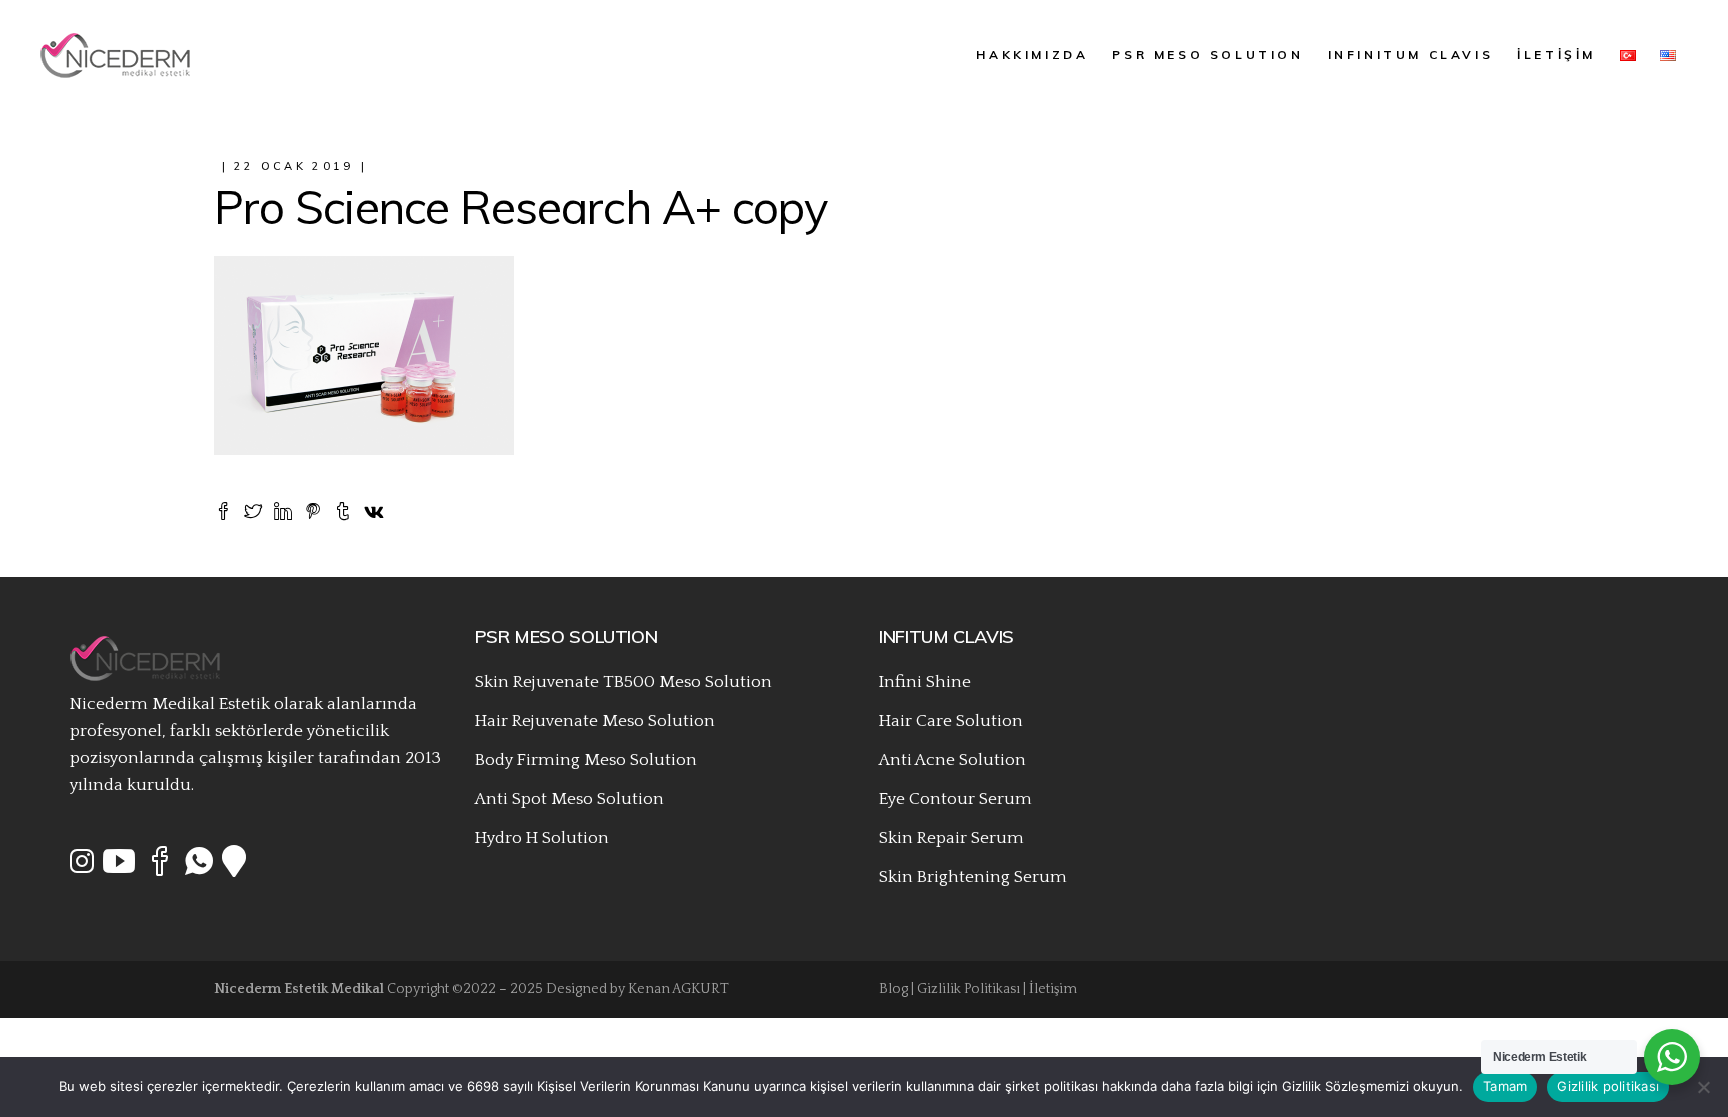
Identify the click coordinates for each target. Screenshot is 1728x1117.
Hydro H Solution (542, 838)
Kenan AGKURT (678, 989)
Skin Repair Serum (951, 838)
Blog (893, 989)
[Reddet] (1703, 1087)
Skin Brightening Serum (973, 877)
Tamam (1505, 1086)
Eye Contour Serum (955, 799)
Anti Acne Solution (952, 760)
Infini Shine (925, 682)
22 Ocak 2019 (294, 166)
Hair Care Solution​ (951, 721)
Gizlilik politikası (1608, 1086)
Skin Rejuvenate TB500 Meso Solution (623, 682)
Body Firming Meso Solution (586, 760)
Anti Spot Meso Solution (569, 799)
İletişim (1053, 989)
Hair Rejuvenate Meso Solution (595, 721)
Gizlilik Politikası (968, 989)
